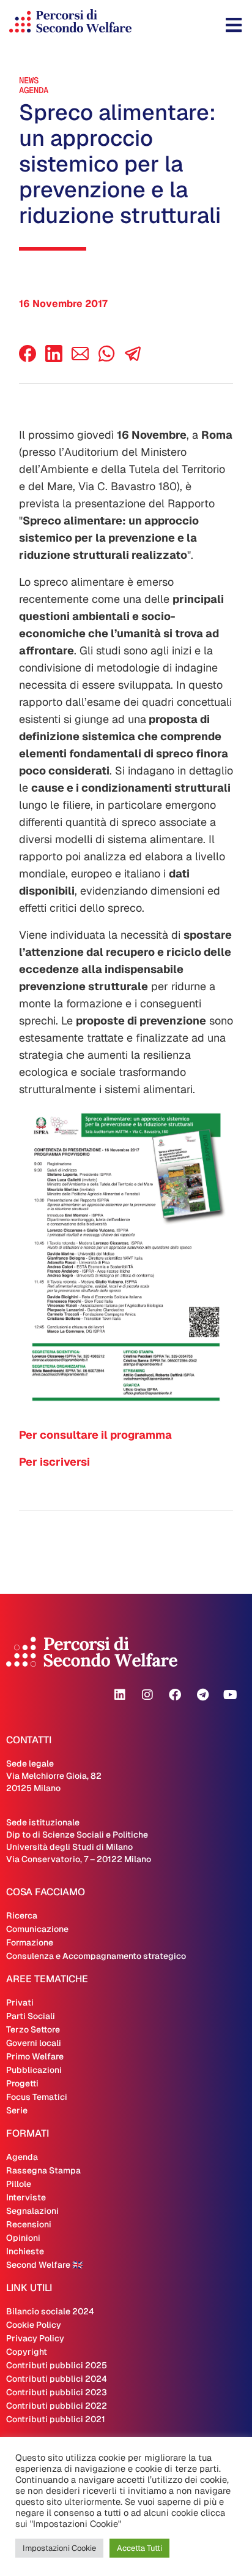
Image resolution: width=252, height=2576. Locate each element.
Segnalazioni (32, 2211)
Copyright (27, 2352)
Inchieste (25, 2251)
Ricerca (22, 1915)
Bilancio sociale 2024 (50, 2311)
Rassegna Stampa (43, 2170)
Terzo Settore (33, 2029)
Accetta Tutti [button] (139, 2548)
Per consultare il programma (95, 1435)
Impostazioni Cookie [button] (59, 2548)
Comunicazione (37, 1929)
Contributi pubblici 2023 (57, 2392)
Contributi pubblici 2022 (57, 2406)
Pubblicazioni (34, 2070)
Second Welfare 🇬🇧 (44, 2265)
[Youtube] (230, 1695)
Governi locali (34, 2043)
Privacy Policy (35, 2338)
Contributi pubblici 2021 (56, 2419)
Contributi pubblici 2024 (57, 2379)
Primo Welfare (35, 2056)
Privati (20, 2002)
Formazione (30, 1942)
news (29, 80)
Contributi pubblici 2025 (57, 2365)
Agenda (34, 90)
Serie (17, 2110)
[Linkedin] (120, 1695)
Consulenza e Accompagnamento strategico (96, 1956)
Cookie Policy (34, 2325)
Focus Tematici (37, 2097)
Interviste (26, 2197)
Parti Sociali (31, 2016)
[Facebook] (28, 359)
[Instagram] (147, 1695)
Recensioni (29, 2224)
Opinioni (23, 2238)
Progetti (22, 2083)
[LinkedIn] (54, 359)
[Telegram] (202, 1695)
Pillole (19, 2184)
